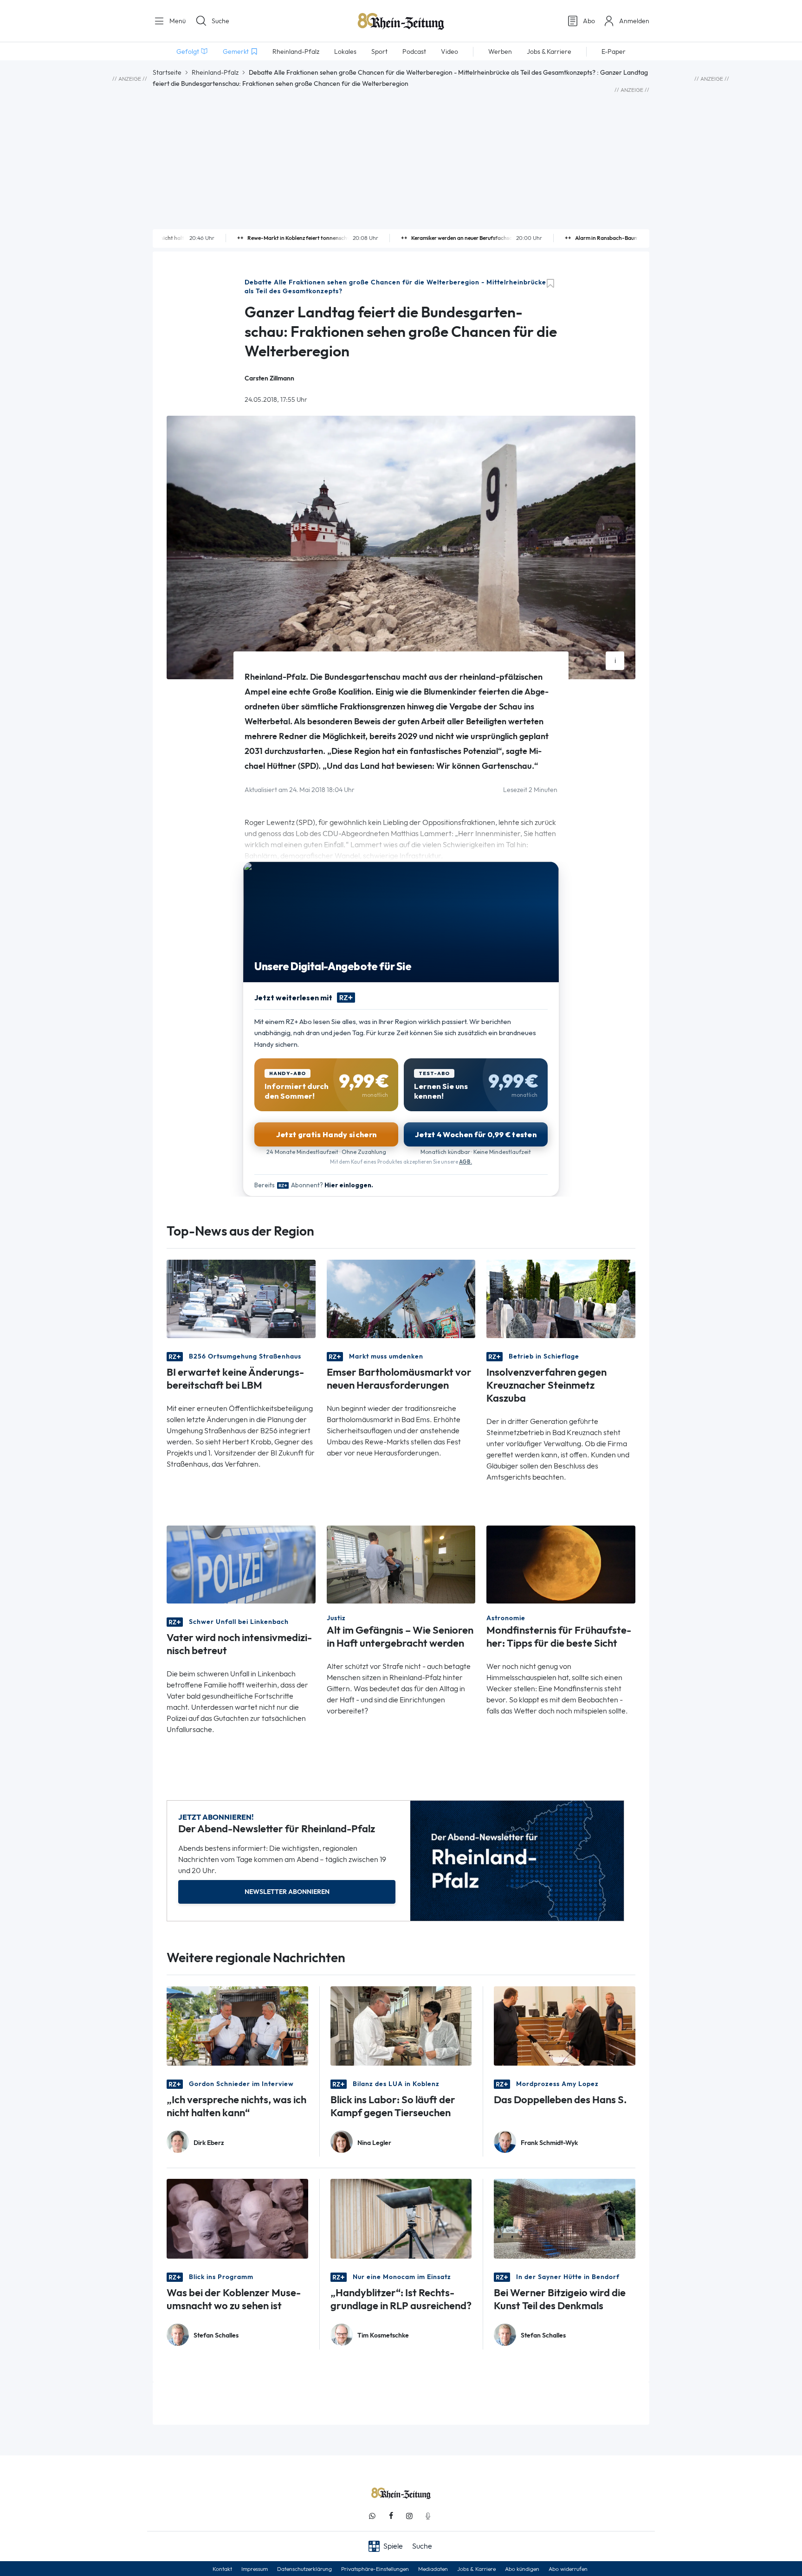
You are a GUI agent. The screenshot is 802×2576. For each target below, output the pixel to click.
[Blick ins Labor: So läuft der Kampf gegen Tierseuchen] (401, 2025)
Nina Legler (374, 2143)
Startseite (167, 72)
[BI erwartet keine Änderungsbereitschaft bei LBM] (241, 1298)
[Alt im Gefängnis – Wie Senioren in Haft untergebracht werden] (401, 1564)
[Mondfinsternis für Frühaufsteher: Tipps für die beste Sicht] (561, 1564)
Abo (589, 21)
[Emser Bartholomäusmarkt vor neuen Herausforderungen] (401, 1298)
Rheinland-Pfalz (215, 72)
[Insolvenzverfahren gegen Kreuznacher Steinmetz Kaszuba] (561, 1298)
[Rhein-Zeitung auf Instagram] (409, 2516)
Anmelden (634, 21)
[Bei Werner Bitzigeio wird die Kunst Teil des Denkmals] (565, 2218)
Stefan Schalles (216, 2335)
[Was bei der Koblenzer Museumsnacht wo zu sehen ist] (237, 2218)
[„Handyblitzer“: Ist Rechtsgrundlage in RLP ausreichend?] (401, 2218)
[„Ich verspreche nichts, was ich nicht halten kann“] (237, 2025)
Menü (177, 21)
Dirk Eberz (209, 2143)
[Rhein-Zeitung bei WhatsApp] (372, 2516)
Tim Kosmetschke (383, 2335)
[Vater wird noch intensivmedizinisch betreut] (241, 1564)
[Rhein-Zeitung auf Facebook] (391, 2516)
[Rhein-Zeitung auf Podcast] (428, 2516)
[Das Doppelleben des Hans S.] (565, 2025)
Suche (220, 21)
